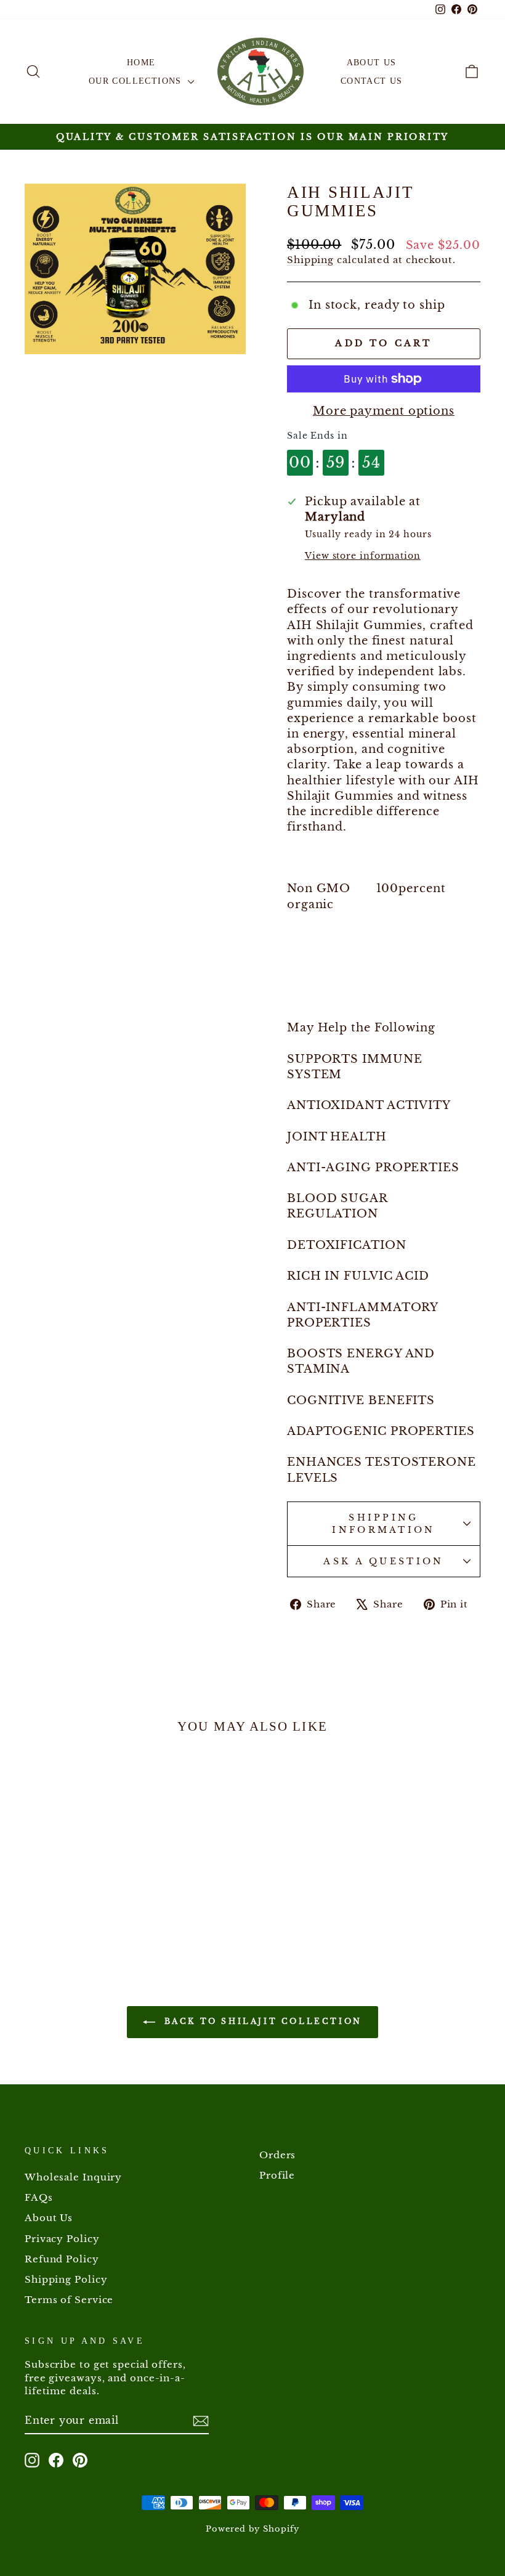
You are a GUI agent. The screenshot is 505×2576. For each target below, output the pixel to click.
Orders (277, 2155)
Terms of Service (69, 2300)
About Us (372, 63)
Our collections (137, 81)
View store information (363, 556)
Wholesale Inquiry (73, 2177)
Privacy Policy (62, 2239)
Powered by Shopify (252, 2529)
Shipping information (384, 1524)
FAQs (39, 2197)
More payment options (384, 411)
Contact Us (372, 81)
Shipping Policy (66, 2279)
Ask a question (383, 1561)
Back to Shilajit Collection (261, 2021)
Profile (277, 2175)
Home (141, 63)
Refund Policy (62, 2259)
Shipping (310, 260)
